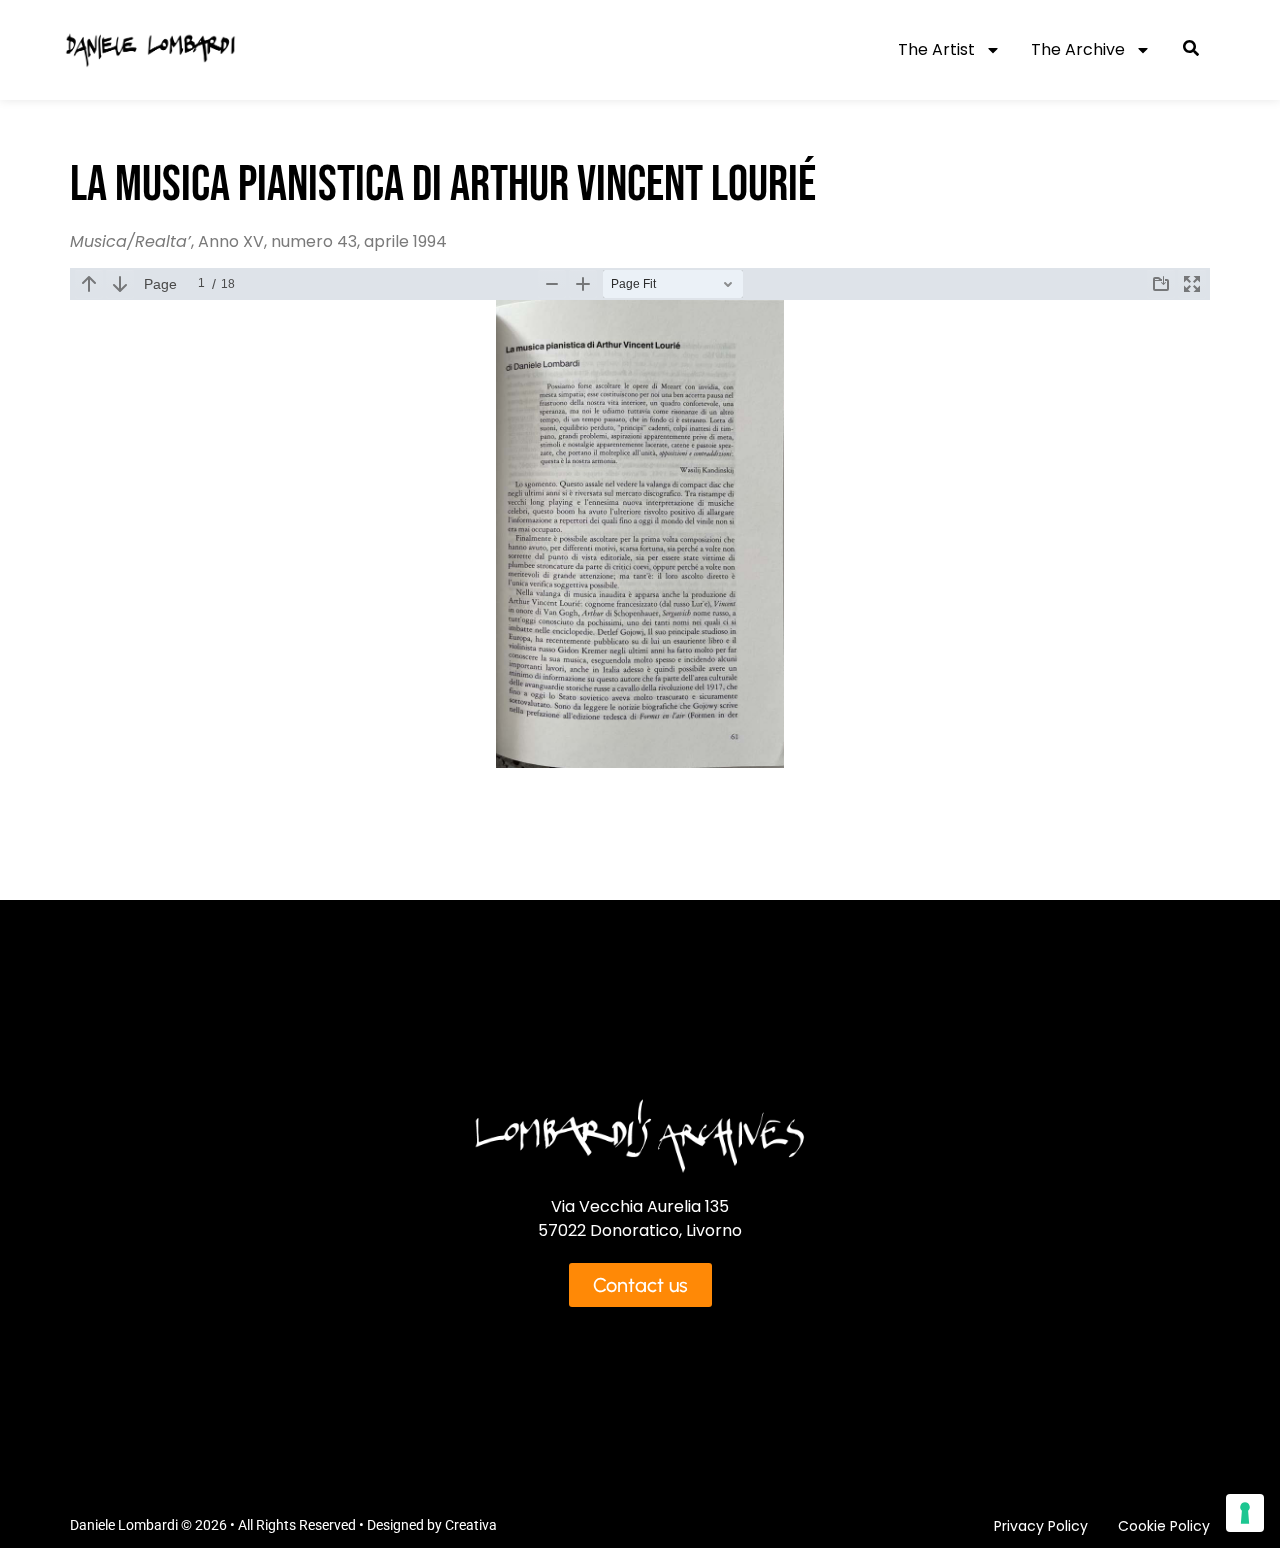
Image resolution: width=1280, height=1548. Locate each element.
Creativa (471, 1525)
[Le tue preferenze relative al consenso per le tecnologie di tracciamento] (1245, 1513)
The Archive (1078, 49)
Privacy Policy (1041, 1526)
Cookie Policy (1164, 1526)
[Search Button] (1191, 50)
